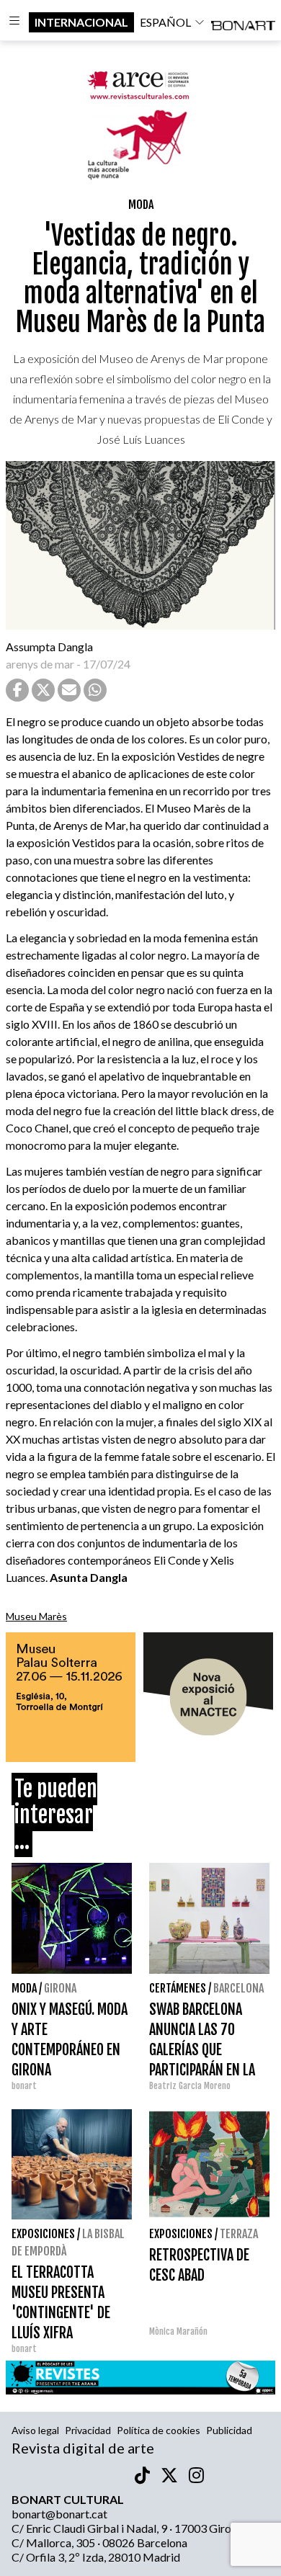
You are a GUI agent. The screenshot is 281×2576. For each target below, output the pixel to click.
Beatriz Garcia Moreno (190, 2086)
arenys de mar (40, 664)
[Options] (14, 22)
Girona (60, 1988)
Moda (141, 205)
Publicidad (229, 2430)
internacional (81, 22)
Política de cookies (159, 2430)
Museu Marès (36, 1616)
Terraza (239, 2234)
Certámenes (178, 1988)
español (165, 22)
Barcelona (238, 1988)
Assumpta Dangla (49, 647)
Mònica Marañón (178, 2331)
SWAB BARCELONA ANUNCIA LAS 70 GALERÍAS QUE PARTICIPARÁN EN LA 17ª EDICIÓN (202, 2050)
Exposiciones (43, 2234)
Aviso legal (35, 2430)
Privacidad (88, 2430)
